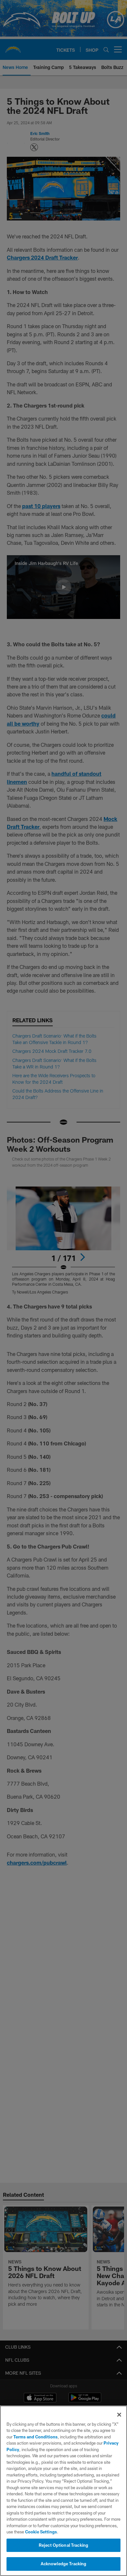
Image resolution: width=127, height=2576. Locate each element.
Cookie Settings (41, 2532)
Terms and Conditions (35, 2437)
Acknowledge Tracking (64, 2564)
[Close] (119, 2415)
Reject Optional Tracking (63, 2545)
